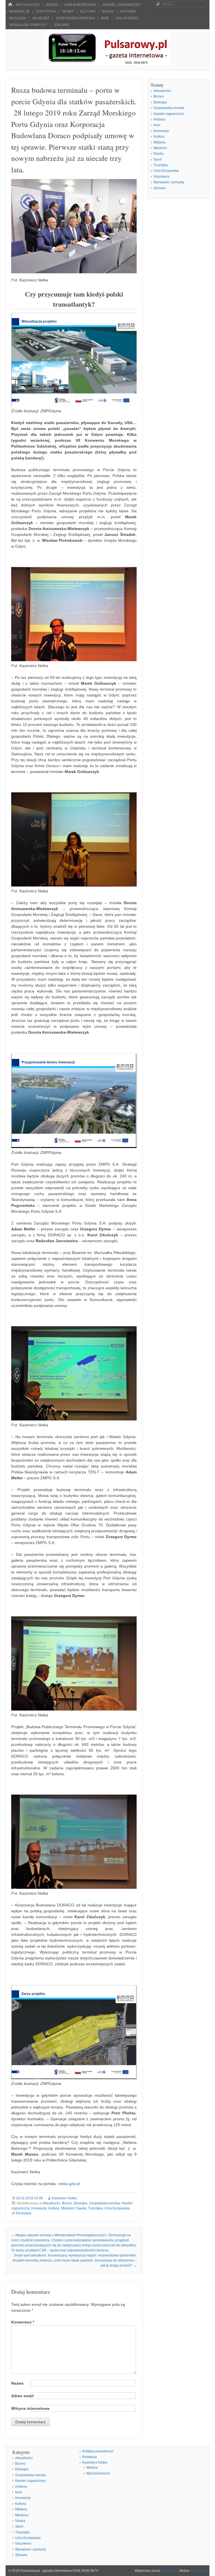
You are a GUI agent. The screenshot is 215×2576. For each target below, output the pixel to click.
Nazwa (17, 2383)
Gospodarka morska (75, 18)
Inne (105, 18)
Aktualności (28, 5)
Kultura (88, 11)
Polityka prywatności (98, 2451)
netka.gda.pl (69, 2184)
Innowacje (19, 11)
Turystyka (46, 11)
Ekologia (18, 18)
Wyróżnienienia (98, 2473)
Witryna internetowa (30, 2408)
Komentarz (23, 2322)
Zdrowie (61, 25)
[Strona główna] (10, 5)
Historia (128, 11)
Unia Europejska (80, 5)
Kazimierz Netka (64, 2198)
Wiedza (92, 2468)
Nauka (108, 11)
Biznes (52, 5)
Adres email (22, 2396)
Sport (68, 11)
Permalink (24, 2213)
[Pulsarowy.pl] (107, 64)
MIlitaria (159, 142)
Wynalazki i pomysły (28, 25)
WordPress (169, 2571)
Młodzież (41, 18)
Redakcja (90, 2457)
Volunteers (127, 18)
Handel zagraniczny (122, 5)
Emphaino (198, 2571)
